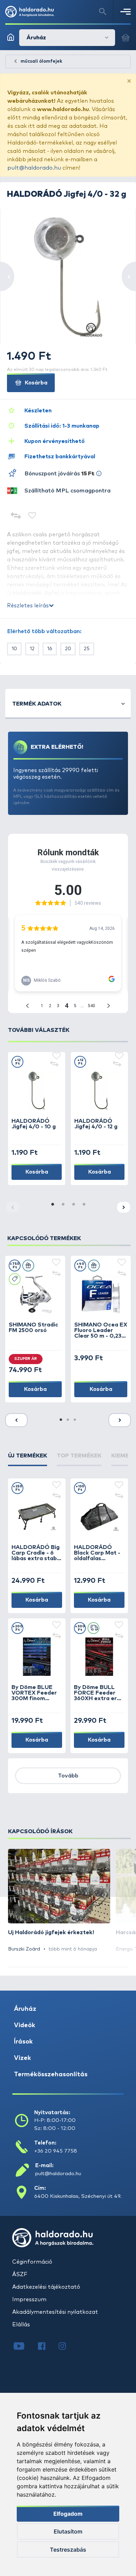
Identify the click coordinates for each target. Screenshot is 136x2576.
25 (87, 649)
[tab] (28, 1459)
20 (68, 649)
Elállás (21, 2325)
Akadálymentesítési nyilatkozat (55, 2312)
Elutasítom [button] (68, 2531)
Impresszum (29, 2299)
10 (14, 649)
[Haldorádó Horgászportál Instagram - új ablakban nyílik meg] (67, 2347)
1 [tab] (52, 1205)
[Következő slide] (124, 1207)
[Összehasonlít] (16, 516)
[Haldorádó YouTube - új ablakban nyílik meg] (24, 2347)
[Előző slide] (16, 1420)
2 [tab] (63, 1205)
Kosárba (35, 383)
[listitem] (59, 1901)
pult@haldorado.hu (34, 168)
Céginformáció (32, 2262)
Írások (23, 2042)
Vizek (22, 2058)
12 (32, 649)
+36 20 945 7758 (56, 2151)
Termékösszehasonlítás (51, 2075)
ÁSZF (20, 2274)
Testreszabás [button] (68, 2550)
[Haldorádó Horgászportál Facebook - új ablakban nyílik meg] (47, 2347)
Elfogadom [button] (68, 2514)
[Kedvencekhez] (32, 516)
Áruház (25, 2009)
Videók (25, 2025)
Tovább (68, 1776)
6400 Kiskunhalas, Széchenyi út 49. (78, 2196)
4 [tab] (84, 1205)
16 (50, 649)
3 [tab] (73, 1205)
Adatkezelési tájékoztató (46, 2287)
